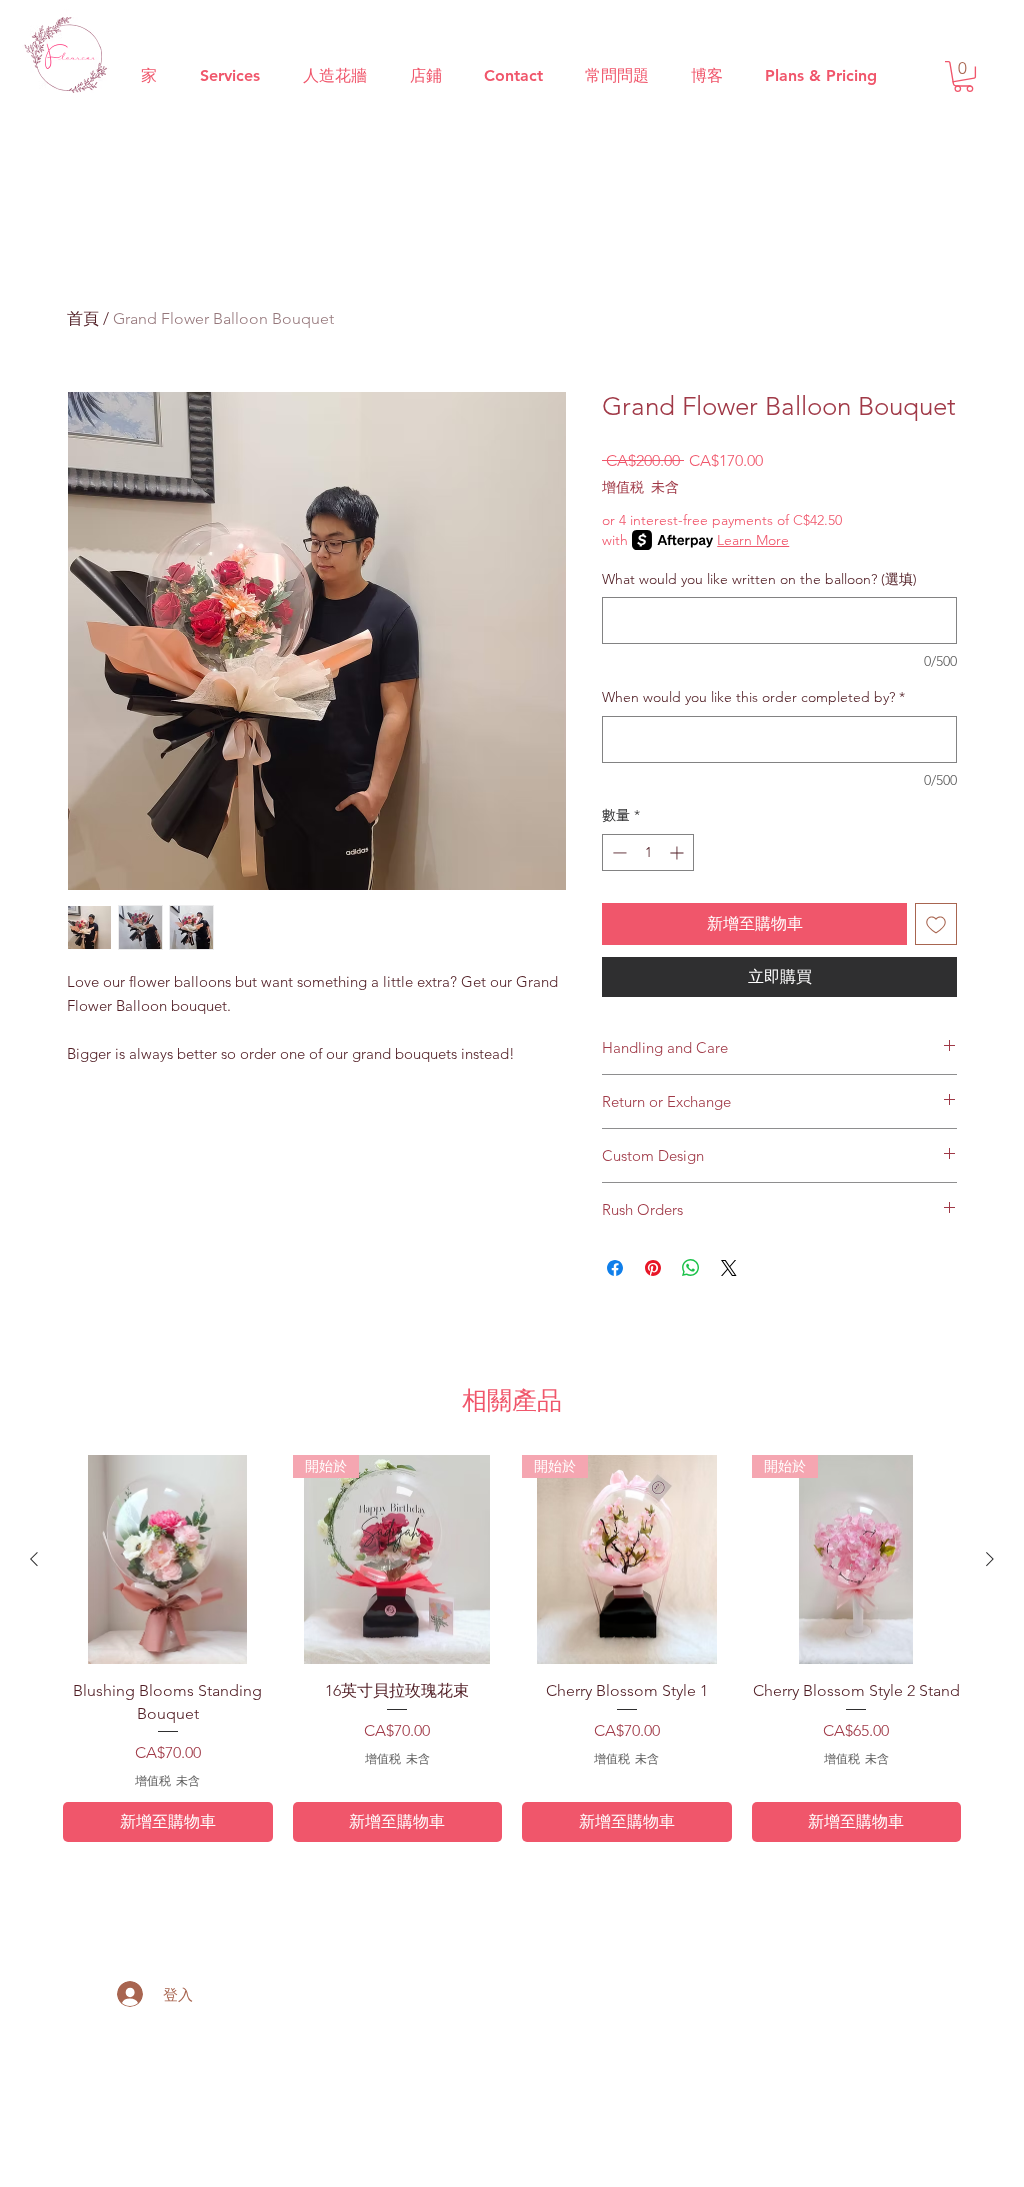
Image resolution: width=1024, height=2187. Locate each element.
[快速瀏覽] (168, 1560)
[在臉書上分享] (615, 1268)
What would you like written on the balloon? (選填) (759, 579)
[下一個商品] (990, 1559)
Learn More (753, 540)
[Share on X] (729, 1268)
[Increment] (678, 852)
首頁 (83, 318)
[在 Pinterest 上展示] (653, 1268)
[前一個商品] (34, 1559)
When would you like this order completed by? (753, 697)
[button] (963, 76)
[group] (512, 1648)
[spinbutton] (648, 852)
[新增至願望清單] (936, 924)
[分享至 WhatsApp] (691, 1268)
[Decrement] (617, 852)
